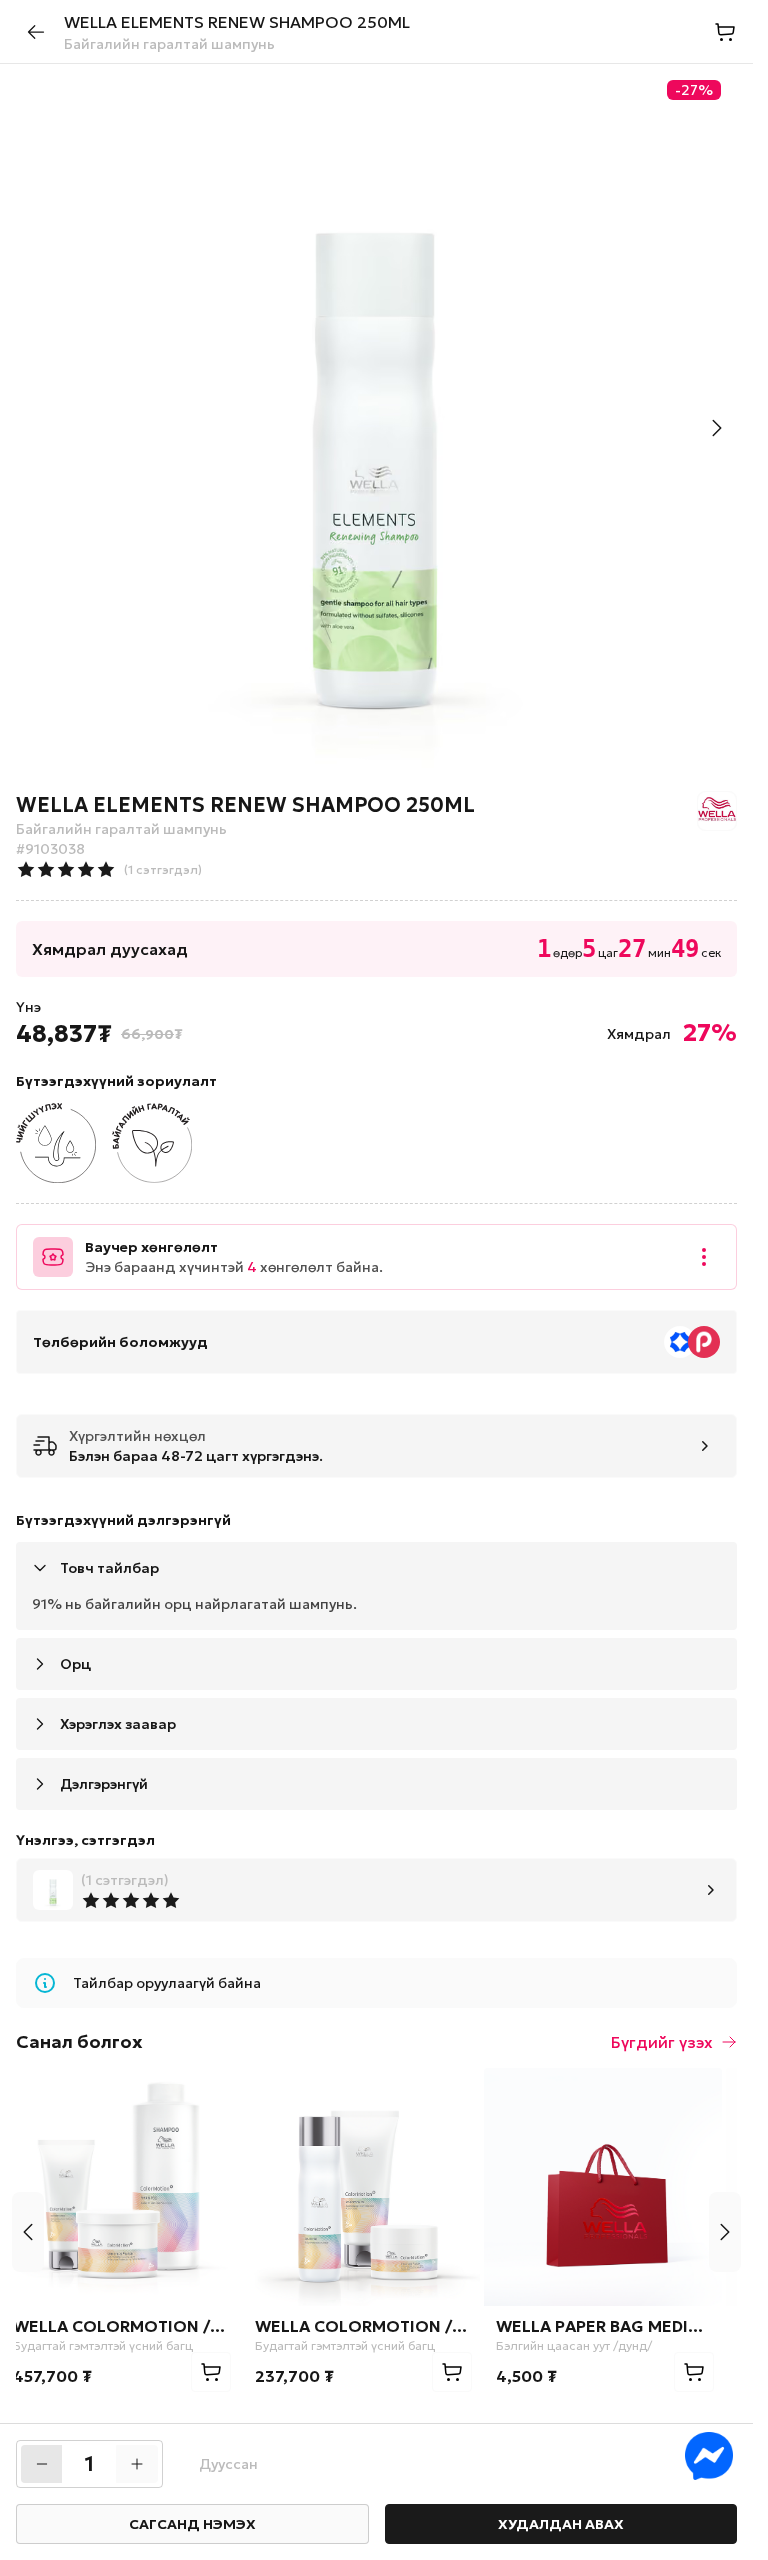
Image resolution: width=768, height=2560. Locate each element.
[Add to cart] (226, 2372)
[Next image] (717, 428)
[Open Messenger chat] (709, 2456)
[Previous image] (36, 428)
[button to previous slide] (28, 2232)
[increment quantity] (137, 2464)
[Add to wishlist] (227, 2095)
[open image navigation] (376, 424)
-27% (694, 90)
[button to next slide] (725, 2232)
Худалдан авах (561, 2524)
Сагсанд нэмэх (192, 2524)
